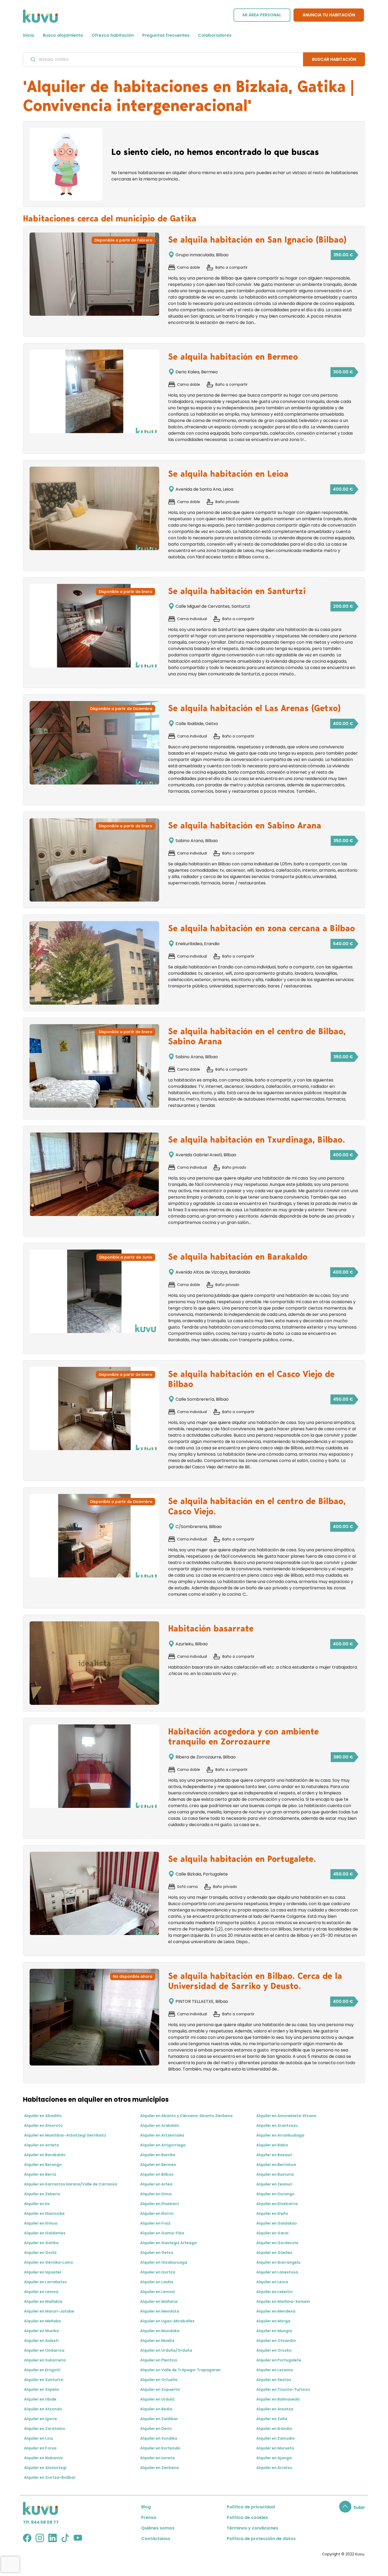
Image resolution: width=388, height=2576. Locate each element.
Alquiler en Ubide (40, 2399)
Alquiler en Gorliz (40, 2253)
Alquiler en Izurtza (158, 2272)
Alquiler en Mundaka (160, 2331)
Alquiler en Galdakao (277, 2223)
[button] (352, 2507)
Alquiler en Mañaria (159, 2301)
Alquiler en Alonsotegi (45, 2468)
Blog (146, 2507)
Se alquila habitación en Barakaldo (238, 1257)
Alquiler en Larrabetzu (45, 2282)
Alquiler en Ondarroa (44, 2350)
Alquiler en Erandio (274, 2429)
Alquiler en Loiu (39, 2438)
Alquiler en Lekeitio (275, 2292)
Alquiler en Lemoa (41, 2292)
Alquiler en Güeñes (274, 2253)
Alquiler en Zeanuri (274, 2184)
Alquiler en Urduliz (157, 2399)
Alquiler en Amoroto (43, 2125)
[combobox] (163, 59)
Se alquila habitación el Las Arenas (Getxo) (254, 708)
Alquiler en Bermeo (158, 2165)
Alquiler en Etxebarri (160, 2204)
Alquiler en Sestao (274, 2380)
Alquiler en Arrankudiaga (280, 2135)
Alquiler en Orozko (274, 2350)
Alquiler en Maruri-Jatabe (49, 2311)
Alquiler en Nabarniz (43, 2458)
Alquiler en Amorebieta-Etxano (286, 2116)
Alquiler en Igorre (41, 2419)
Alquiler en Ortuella (159, 2380)
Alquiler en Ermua (41, 2223)
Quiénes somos (158, 2528)
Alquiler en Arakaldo (160, 2125)
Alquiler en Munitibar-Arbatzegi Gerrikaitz (65, 2135)
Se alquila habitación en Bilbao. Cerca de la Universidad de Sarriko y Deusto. (255, 1981)
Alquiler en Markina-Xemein (283, 2301)
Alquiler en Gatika (41, 2243)
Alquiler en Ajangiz (274, 2458)
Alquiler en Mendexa (276, 2311)
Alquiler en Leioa (272, 2282)
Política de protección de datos (261, 2539)
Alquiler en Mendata (160, 2311)
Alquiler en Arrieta (41, 2145)
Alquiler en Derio (156, 2429)
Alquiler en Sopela (41, 2389)
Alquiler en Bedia (156, 2409)
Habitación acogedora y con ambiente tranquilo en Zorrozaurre (243, 1737)
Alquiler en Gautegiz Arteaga (168, 2243)
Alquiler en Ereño (272, 2213)
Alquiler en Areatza (275, 2409)
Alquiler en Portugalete (279, 2360)
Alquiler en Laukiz (157, 2282)
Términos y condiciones (252, 2528)
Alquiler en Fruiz (155, 2223)
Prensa (149, 2517)
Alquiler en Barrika (158, 2155)
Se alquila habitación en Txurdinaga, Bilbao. (257, 1140)
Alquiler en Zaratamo (45, 2429)
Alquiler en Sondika (159, 2438)
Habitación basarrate (211, 1628)
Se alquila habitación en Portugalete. (242, 1859)
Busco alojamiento (63, 35)
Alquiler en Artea (156, 2184)
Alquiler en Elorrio (157, 2213)
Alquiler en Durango (275, 2194)
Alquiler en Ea (37, 2204)
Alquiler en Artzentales (162, 2135)
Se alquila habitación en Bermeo (233, 357)
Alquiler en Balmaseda (278, 2399)
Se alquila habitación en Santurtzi (237, 591)
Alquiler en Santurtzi (44, 2380)
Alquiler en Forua (40, 2448)
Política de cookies (247, 2517)
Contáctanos (156, 2539)
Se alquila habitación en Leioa (228, 474)
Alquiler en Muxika (41, 2331)
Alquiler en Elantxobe (44, 2213)
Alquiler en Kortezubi (160, 2448)
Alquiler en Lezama (275, 2370)
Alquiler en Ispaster (43, 2272)
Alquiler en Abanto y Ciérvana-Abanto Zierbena (186, 2116)
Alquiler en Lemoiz (158, 2292)
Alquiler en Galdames (45, 2233)
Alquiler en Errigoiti (42, 2370)
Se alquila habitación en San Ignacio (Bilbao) (257, 240)
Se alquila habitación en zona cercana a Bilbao (262, 928)
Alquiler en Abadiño (43, 2116)
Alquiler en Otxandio (276, 2341)
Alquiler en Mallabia (43, 2301)
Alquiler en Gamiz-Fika (162, 2233)
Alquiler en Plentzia (159, 2360)
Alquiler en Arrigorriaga (163, 2145)
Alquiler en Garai (272, 2233)
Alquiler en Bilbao (157, 2174)
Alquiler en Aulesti (41, 2341)
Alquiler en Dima (156, 2194)
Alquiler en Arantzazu (277, 2125)
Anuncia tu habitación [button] (329, 15)
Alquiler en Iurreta (157, 2458)
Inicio (29, 35)
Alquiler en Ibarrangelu (278, 2262)
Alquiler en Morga (273, 2321)
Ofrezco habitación (113, 35)
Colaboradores (215, 35)
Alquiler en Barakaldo (45, 2155)
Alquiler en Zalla (272, 2419)
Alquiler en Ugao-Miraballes (167, 2321)
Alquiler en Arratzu (274, 2468)
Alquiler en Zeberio (42, 2194)
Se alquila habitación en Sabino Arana (245, 825)
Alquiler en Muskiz (157, 2341)
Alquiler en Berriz (40, 2174)
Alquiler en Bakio (272, 2145)
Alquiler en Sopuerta (160, 2389)
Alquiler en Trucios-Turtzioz (283, 2389)
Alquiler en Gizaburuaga (164, 2262)
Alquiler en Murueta (275, 2448)
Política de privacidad (251, 2507)
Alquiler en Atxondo (43, 2409)
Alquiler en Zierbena (159, 2468)
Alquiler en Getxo (157, 2253)
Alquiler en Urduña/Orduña (166, 2350)
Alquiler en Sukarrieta (45, 2360)
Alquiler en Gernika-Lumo (49, 2262)
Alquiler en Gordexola (277, 2243)
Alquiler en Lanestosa (277, 2272)
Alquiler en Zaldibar (159, 2419)
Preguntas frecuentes (166, 35)
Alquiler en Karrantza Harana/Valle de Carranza (70, 2184)
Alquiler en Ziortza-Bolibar (50, 2477)
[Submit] (33, 59)
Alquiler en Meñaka (42, 2321)
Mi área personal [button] (262, 15)
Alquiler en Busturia (275, 2174)
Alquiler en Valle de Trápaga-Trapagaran (180, 2370)
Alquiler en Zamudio (276, 2438)
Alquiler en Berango (43, 2165)
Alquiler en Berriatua (276, 2165)
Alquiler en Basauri (274, 2155)
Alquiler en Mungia (274, 2331)
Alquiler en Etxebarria (277, 2204)
